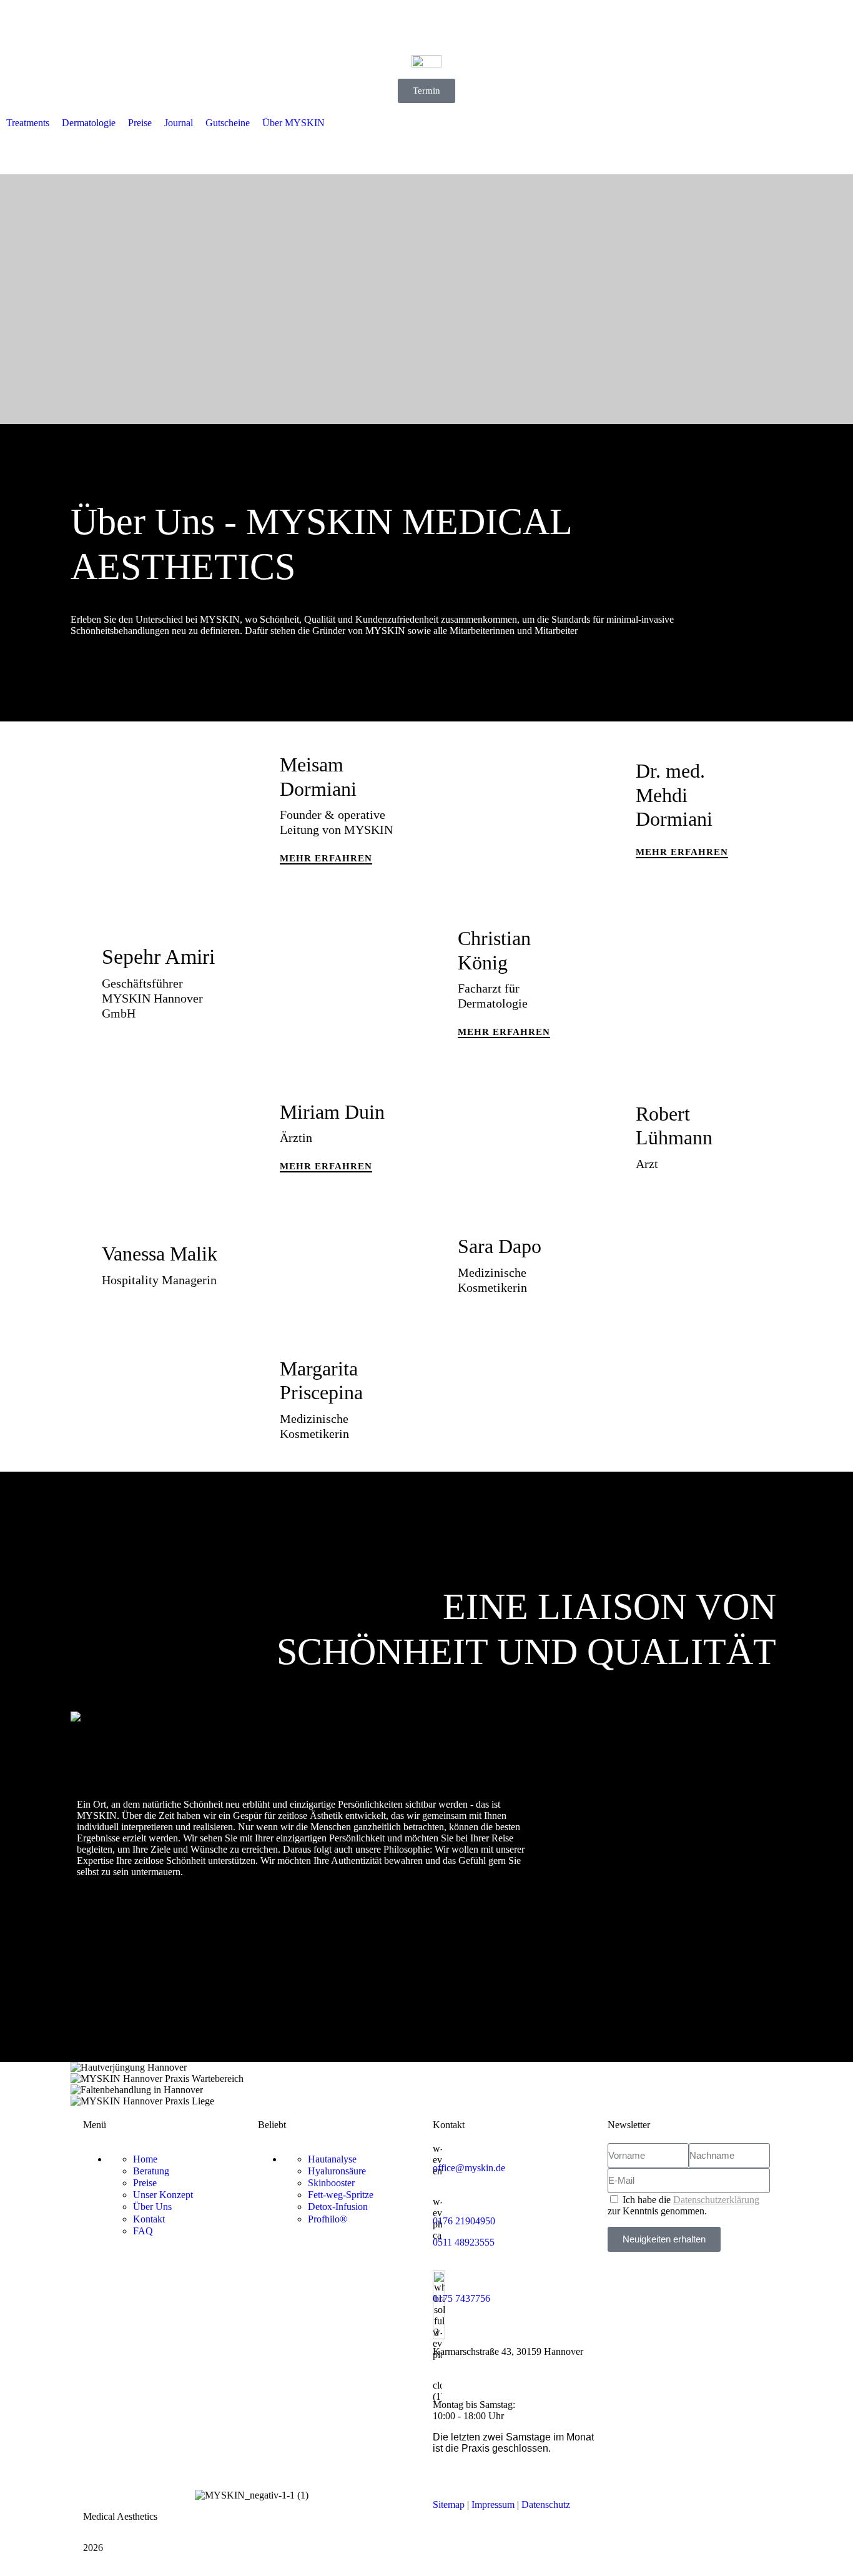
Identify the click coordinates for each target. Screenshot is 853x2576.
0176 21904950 (464, 2221)
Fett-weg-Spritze (341, 2195)
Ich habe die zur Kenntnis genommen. (683, 2205)
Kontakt (149, 2219)
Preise (145, 2183)
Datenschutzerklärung (716, 2200)
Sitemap (449, 2504)
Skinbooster (331, 2183)
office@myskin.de (469, 2168)
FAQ (143, 2231)
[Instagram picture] (426, 2068)
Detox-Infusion (338, 2207)
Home (145, 2159)
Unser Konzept (163, 2195)
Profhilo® (328, 2219)
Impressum (493, 2504)
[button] (28, 123)
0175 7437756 (461, 2298)
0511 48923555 (464, 2242)
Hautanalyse (332, 2159)
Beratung (151, 2171)
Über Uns (152, 2207)
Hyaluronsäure (337, 2171)
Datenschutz (546, 2504)
